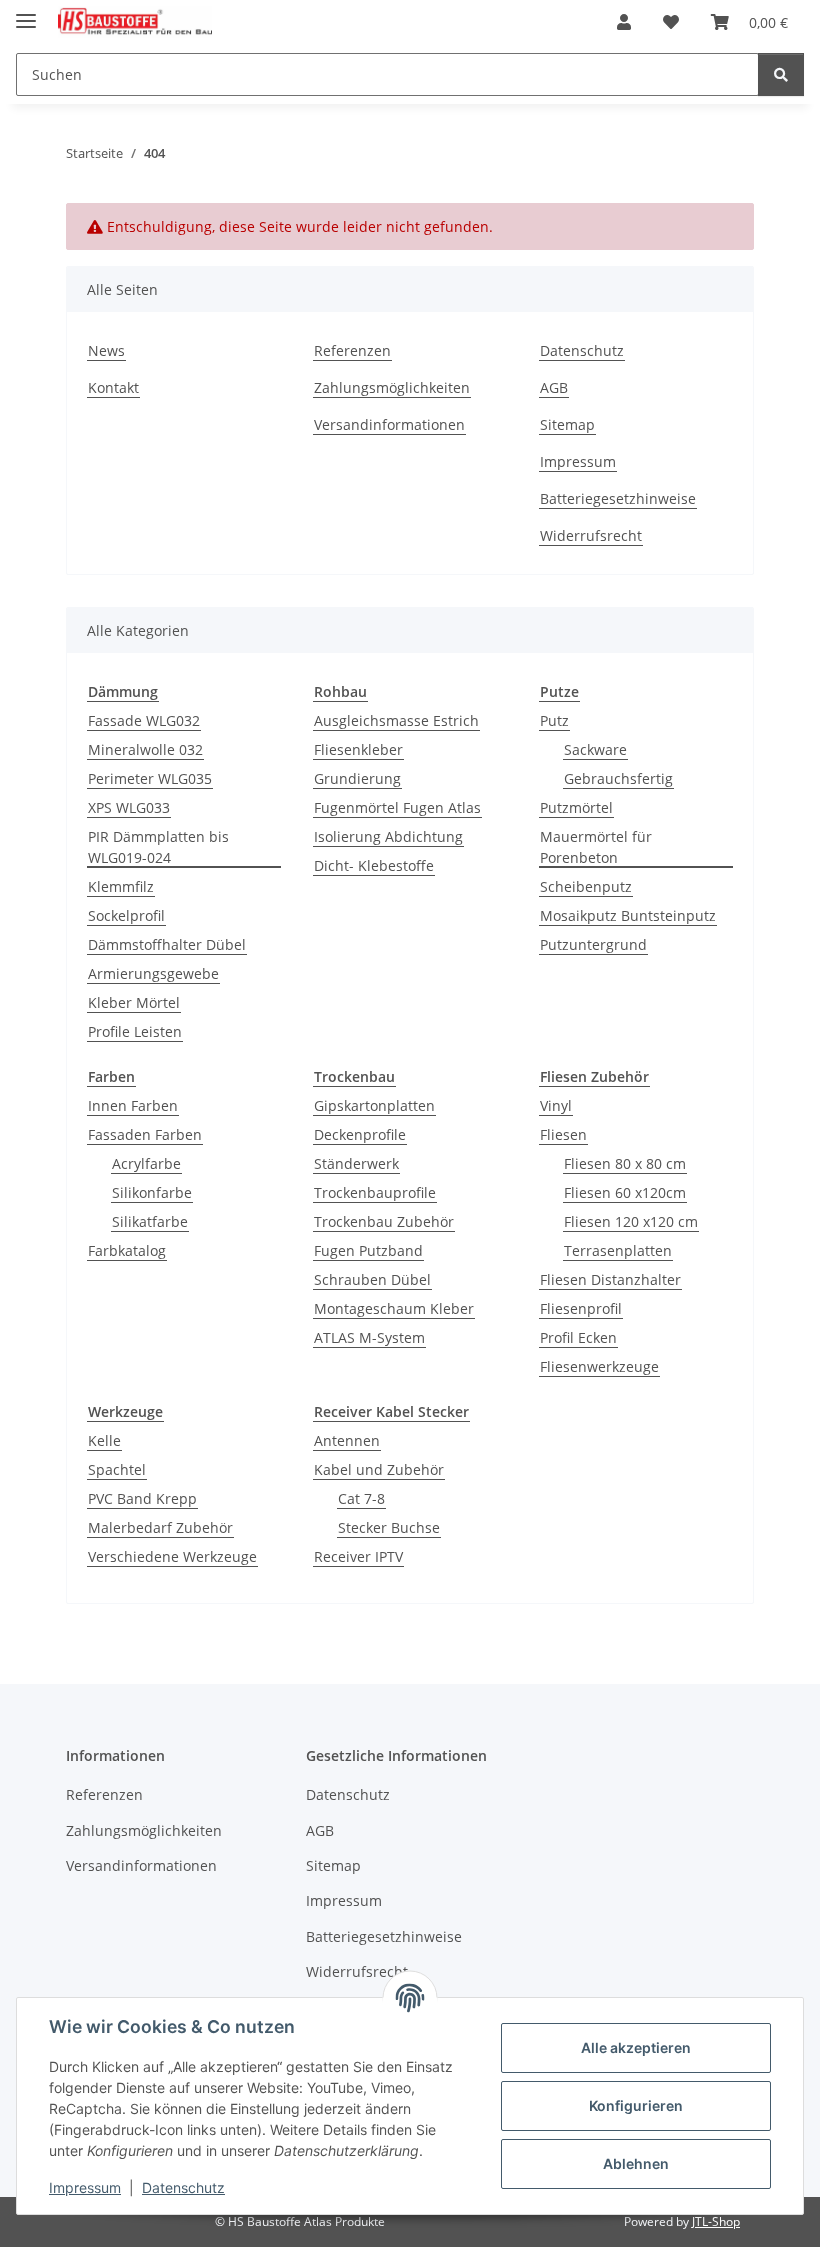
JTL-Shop (716, 2221)
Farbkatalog (127, 1250)
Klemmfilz (121, 886)
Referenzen (352, 350)
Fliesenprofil (581, 1308)
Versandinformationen (389, 424)
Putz (554, 720)
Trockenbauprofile (375, 1192)
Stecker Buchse (389, 1527)
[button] (624, 22)
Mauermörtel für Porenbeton (596, 847)
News (106, 350)
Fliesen (563, 1134)
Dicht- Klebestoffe (374, 865)
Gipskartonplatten (374, 1105)
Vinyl (556, 1105)
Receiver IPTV (358, 1556)
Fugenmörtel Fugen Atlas (397, 807)
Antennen (347, 1440)
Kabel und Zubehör (379, 1469)
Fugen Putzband (368, 1250)
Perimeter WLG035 (150, 778)
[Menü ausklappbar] (26, 12)
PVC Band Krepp (142, 1498)
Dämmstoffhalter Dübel (167, 944)
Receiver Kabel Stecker (391, 1411)
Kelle (104, 1440)
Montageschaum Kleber (394, 1308)
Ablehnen (636, 2163)
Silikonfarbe (152, 1192)
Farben (111, 1076)
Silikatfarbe (150, 1221)
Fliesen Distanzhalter (610, 1279)
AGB (554, 387)
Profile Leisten (135, 1031)
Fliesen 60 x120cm (625, 1192)
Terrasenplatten (618, 1250)
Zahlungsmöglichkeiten (392, 387)
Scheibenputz (586, 886)
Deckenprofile (360, 1134)
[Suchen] (781, 74)
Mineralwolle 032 (145, 749)
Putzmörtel (576, 807)
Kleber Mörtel (134, 1002)
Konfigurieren (636, 2105)
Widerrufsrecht (591, 535)
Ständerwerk (356, 1163)
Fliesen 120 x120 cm (631, 1221)
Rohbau (340, 691)
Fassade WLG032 (144, 720)
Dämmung (123, 691)
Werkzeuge (125, 1411)
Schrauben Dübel (372, 1279)
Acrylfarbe (146, 1163)
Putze (559, 691)
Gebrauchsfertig (618, 778)
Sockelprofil (126, 915)
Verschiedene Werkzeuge (172, 1556)
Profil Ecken (578, 1337)
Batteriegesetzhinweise (618, 498)
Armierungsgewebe (153, 973)
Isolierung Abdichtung (388, 836)
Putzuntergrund (593, 944)
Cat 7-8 (361, 1498)
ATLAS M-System (369, 1337)
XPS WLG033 (129, 807)
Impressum (85, 2187)
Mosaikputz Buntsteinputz (628, 915)
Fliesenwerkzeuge (599, 1366)
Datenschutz (183, 2187)
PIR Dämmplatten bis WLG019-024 (158, 847)
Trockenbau (354, 1076)
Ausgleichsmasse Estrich (396, 720)
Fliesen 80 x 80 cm (625, 1163)
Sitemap (567, 424)
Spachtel (117, 1469)
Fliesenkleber (358, 749)
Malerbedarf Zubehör (160, 1527)
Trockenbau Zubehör (384, 1221)
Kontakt (113, 387)
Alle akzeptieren (636, 2047)
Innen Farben (133, 1105)
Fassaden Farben (145, 1134)
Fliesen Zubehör (594, 1076)
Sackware (595, 749)
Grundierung (357, 778)
